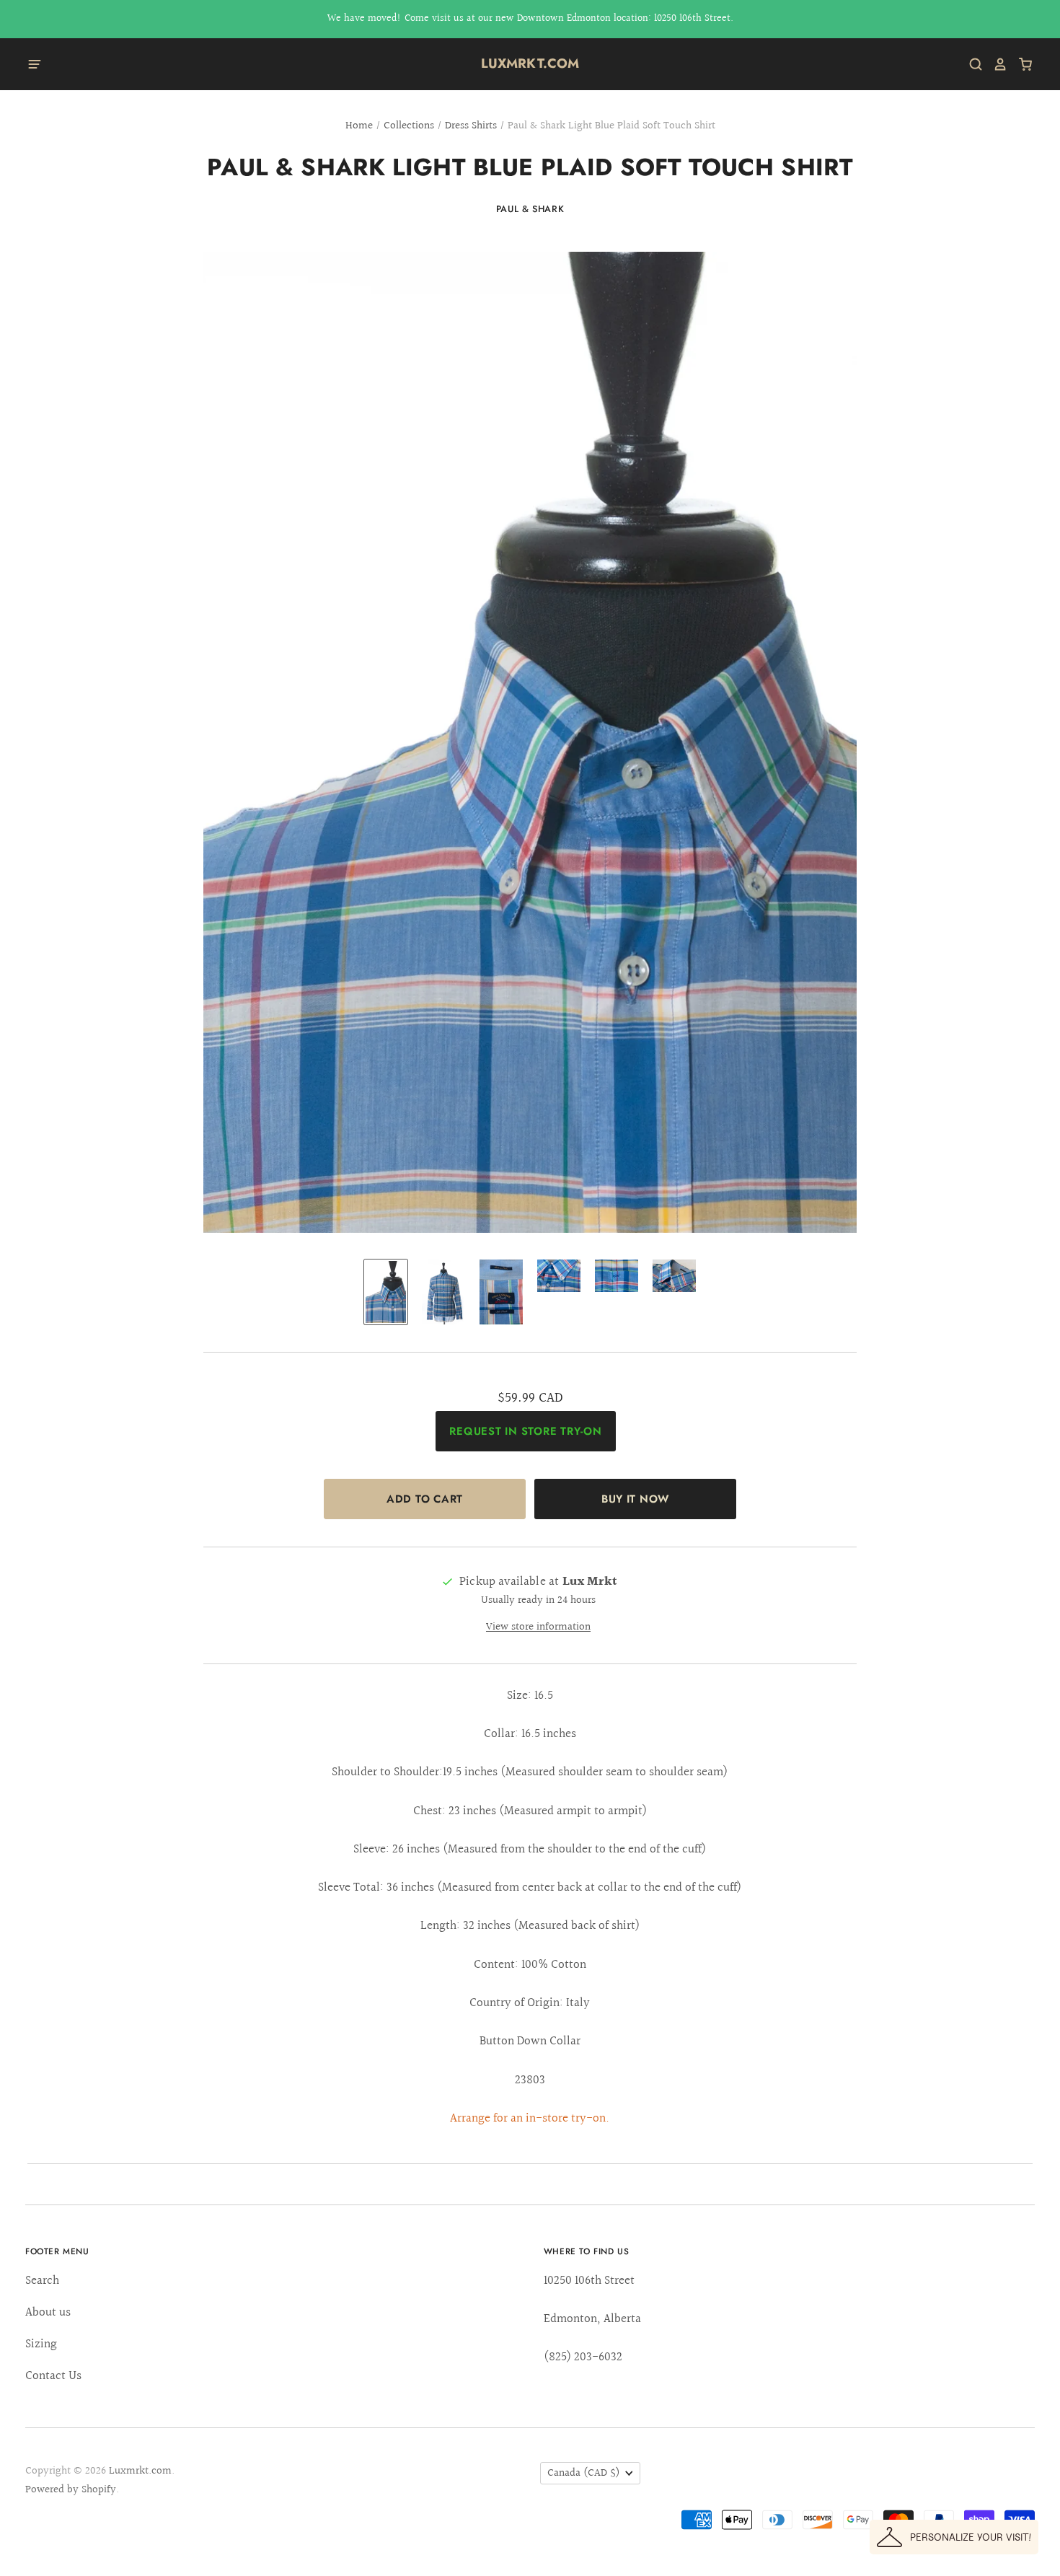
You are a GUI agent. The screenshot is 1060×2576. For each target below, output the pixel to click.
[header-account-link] (995, 64)
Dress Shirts (471, 126)
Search (42, 2281)
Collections (409, 126)
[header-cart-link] (1020, 64)
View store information (538, 1627)
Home (359, 126)
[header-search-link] (971, 64)
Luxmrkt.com (530, 63)
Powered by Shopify (71, 2490)
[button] (954, 2537)
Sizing (41, 2344)
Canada (584, 2473)
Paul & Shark (530, 209)
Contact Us (53, 2376)
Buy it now (635, 1499)
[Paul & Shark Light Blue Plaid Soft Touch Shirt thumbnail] (386, 1292)
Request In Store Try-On (525, 1431)
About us (48, 2312)
